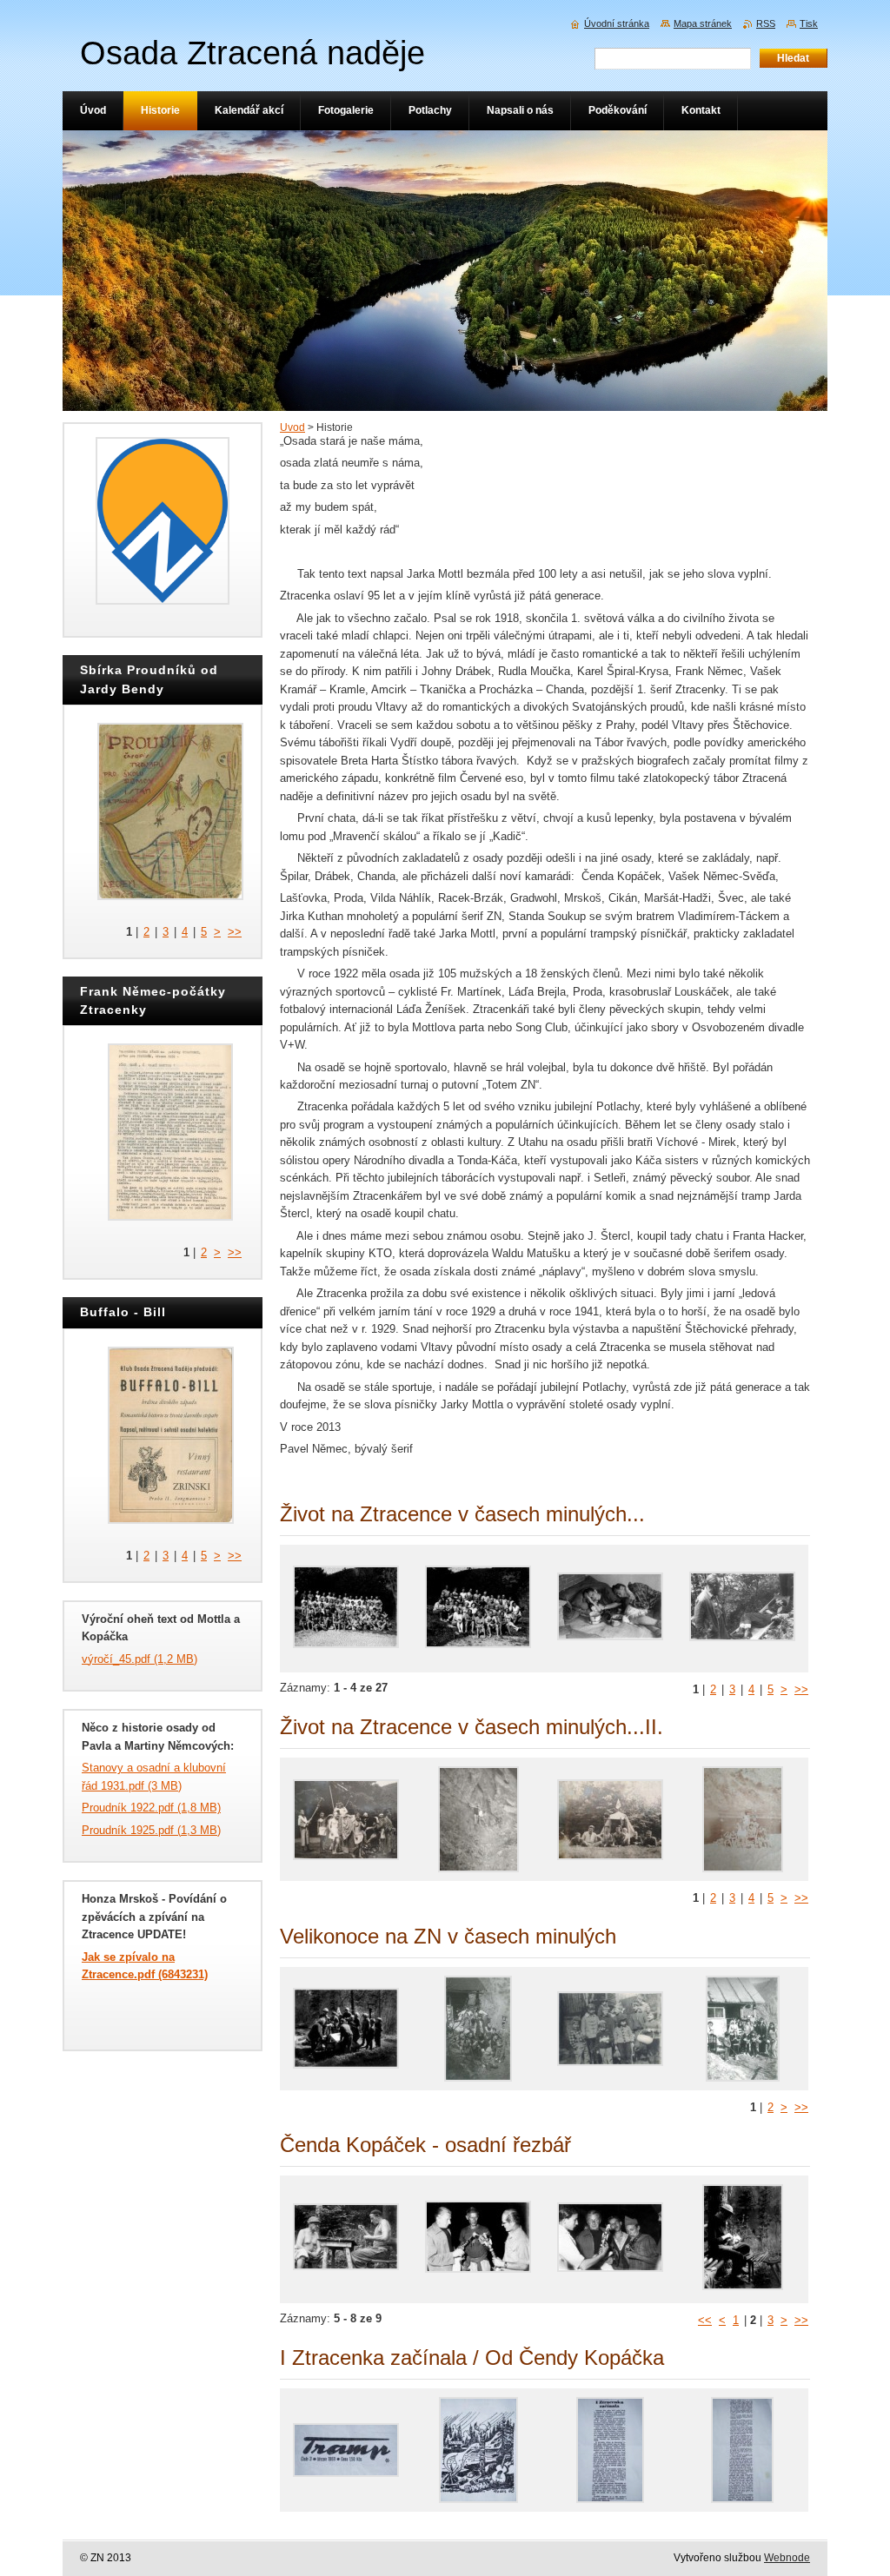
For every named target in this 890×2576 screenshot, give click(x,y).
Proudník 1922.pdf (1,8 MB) (151, 1808)
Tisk (809, 23)
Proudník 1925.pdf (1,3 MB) (151, 1830)
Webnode (787, 2558)
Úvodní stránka (617, 23)
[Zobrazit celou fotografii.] (346, 1609)
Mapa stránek (703, 23)
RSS (766, 23)
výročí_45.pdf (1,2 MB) (139, 1659)
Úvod (292, 427)
